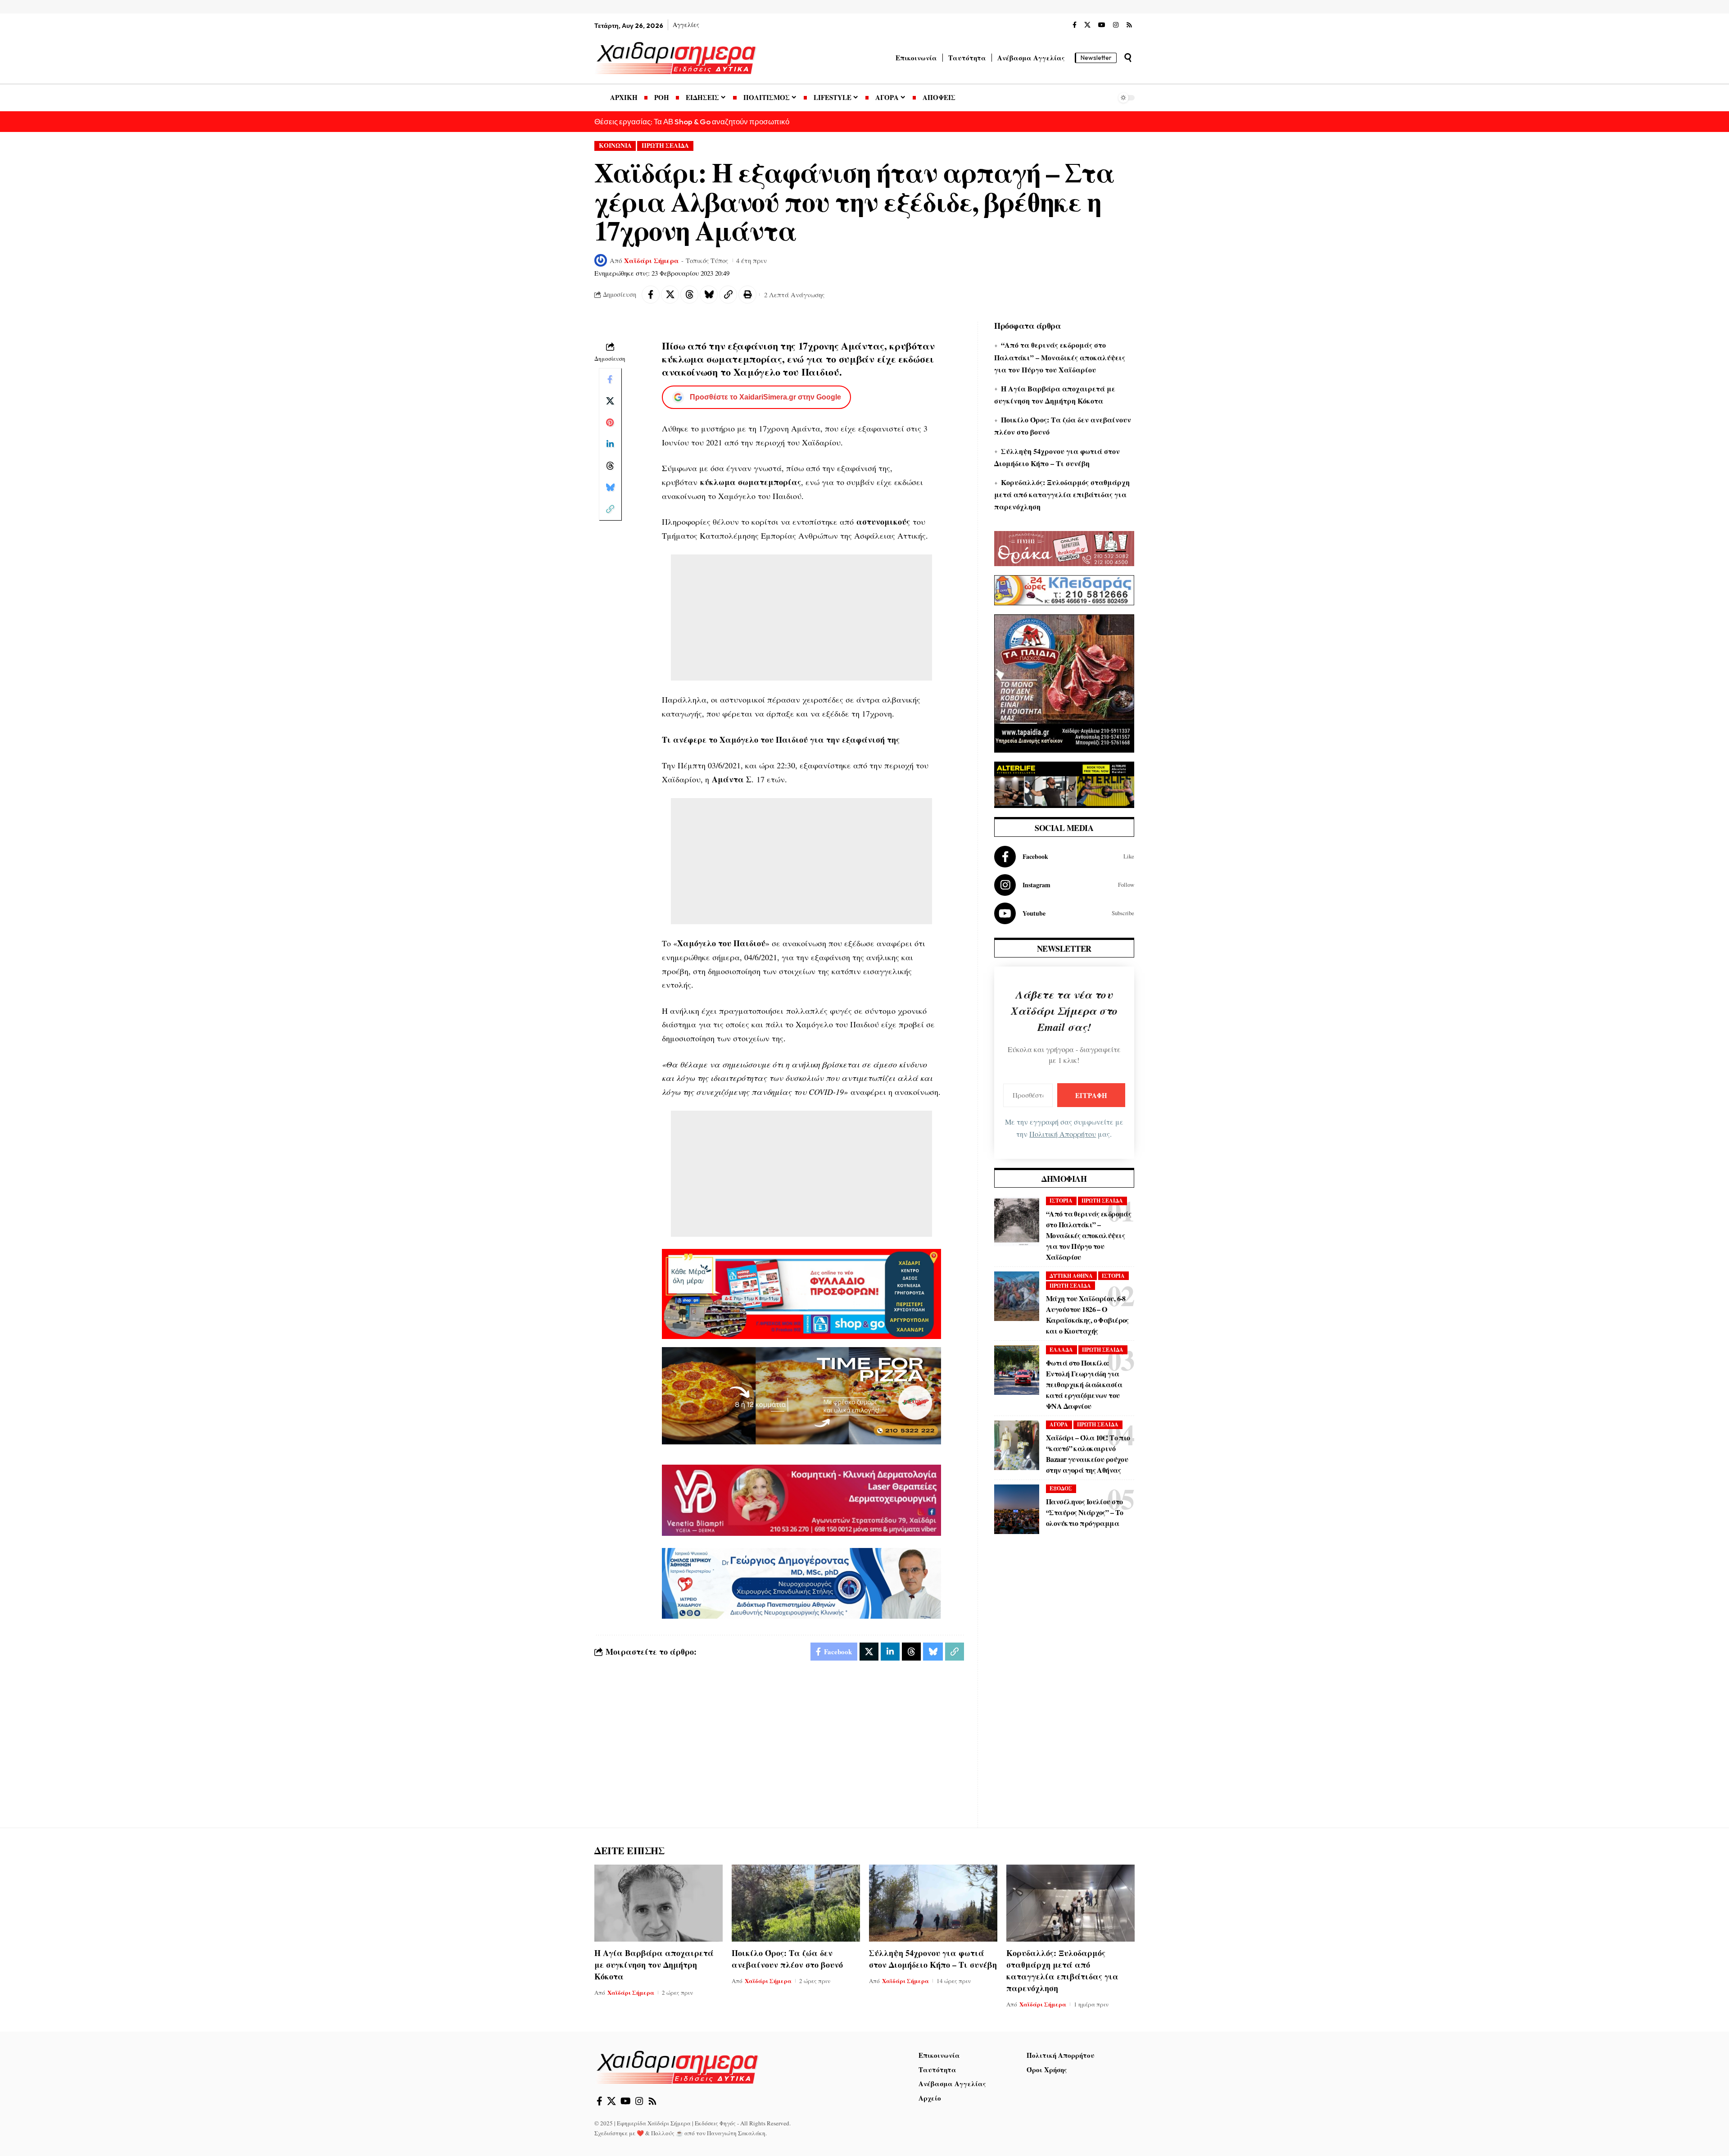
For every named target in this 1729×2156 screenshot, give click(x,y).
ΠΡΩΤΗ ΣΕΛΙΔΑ (665, 145)
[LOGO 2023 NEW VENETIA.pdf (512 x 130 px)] (801, 1499)
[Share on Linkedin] (610, 444)
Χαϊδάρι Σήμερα (652, 260)
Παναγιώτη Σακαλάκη (736, 2133)
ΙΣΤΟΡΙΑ (1061, 1201)
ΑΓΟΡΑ (1059, 1424)
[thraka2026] (1064, 547)
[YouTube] (1102, 25)
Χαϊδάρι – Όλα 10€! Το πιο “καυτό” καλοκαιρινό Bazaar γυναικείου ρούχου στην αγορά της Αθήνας (1088, 1454)
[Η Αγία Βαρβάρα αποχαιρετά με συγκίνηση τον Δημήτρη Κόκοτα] (659, 1903)
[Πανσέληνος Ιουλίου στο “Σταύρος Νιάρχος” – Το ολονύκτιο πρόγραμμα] (1017, 1509)
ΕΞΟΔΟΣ (1061, 1488)
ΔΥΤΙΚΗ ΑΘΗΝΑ (1071, 1276)
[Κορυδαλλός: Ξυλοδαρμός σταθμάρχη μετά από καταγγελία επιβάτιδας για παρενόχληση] (1070, 1903)
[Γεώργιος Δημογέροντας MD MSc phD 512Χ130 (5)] (801, 1582)
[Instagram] (1116, 25)
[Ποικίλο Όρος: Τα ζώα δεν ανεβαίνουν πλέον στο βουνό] (796, 1903)
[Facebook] (1075, 25)
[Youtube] (1064, 913)
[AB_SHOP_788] (801, 1293)
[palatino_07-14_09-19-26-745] (801, 1394)
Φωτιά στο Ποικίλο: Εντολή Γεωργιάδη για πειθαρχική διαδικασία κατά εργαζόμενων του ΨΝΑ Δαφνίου (1084, 1384)
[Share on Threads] (689, 295)
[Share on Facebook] (651, 295)
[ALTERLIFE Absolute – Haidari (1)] (1064, 784)
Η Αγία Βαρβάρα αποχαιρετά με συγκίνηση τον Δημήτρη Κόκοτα (654, 1965)
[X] (1087, 25)
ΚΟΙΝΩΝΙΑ (615, 145)
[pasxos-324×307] (1064, 682)
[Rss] (1129, 25)
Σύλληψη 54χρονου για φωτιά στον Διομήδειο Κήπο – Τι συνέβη (933, 1959)
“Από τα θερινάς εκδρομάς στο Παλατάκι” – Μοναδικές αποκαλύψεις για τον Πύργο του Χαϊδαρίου (1060, 357)
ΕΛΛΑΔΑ (1061, 1350)
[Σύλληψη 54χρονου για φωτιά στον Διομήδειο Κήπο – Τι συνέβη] (933, 1903)
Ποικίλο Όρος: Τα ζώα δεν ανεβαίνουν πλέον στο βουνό (787, 1959)
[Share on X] (670, 295)
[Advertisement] (801, 617)
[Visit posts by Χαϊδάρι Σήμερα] (601, 260)
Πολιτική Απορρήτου (1063, 1134)
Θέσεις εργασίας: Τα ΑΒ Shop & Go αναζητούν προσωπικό (692, 121)
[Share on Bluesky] (709, 295)
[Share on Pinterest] (610, 422)
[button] (1128, 58)
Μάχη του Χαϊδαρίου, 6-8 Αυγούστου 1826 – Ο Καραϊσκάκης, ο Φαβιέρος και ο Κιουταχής (1087, 1314)
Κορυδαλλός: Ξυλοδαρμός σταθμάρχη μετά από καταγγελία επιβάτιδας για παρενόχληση (1062, 494)
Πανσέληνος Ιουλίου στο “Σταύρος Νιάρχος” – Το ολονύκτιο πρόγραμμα (1084, 1512)
